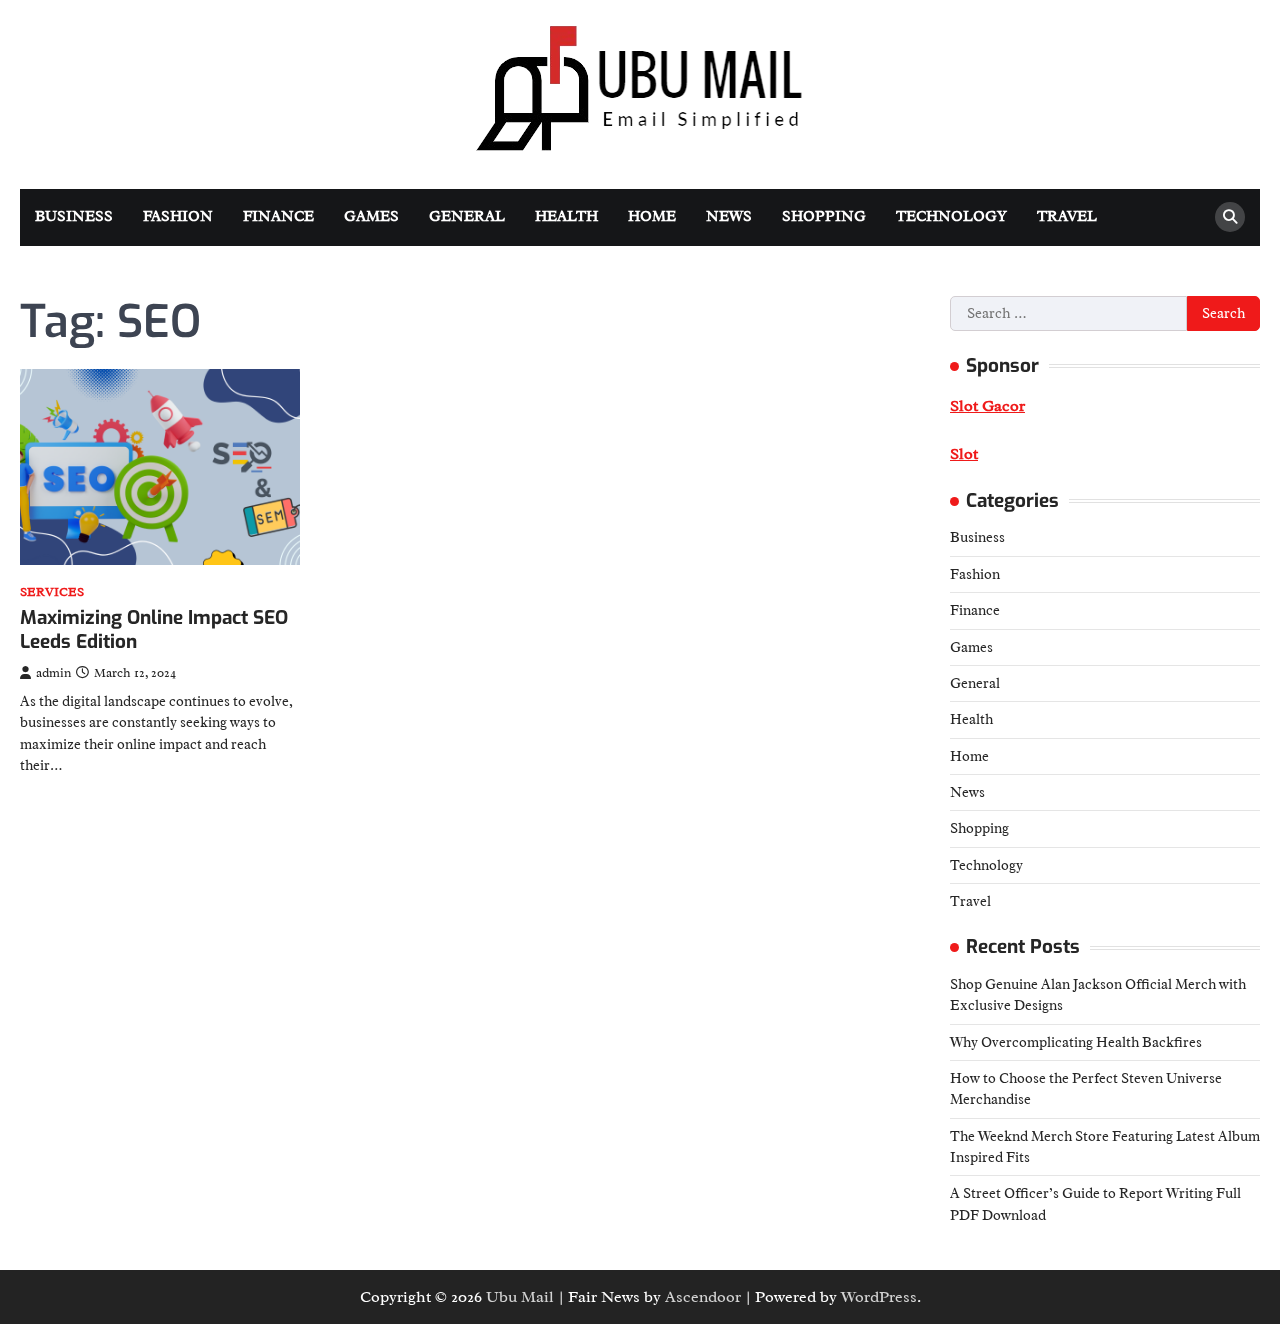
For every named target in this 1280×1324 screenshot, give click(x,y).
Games (371, 216)
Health (566, 216)
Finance (278, 216)
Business (74, 216)
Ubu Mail (520, 1297)
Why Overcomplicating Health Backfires (1076, 1042)
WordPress (879, 1297)
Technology (951, 216)
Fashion (178, 216)
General (467, 216)
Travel (1067, 216)
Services (52, 592)
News (729, 216)
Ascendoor (703, 1297)
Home (652, 216)
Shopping (824, 216)
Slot (964, 454)
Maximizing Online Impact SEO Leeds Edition (154, 630)
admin (53, 673)
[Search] (1230, 217)
